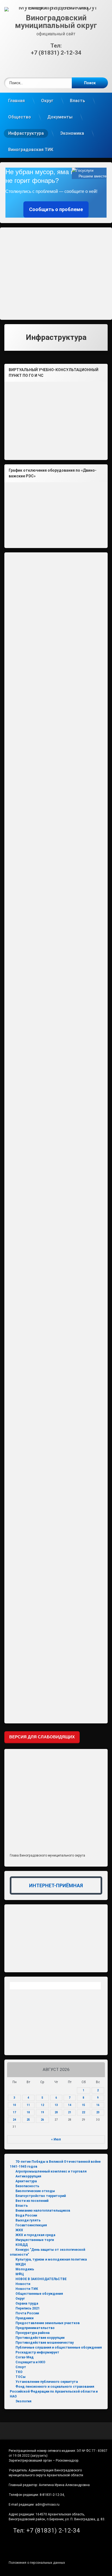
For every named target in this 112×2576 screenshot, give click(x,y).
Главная (16, 101)
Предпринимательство (35, 2328)
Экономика (72, 133)
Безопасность (27, 2186)
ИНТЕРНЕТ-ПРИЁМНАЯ (56, 1885)
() (39, 2456)
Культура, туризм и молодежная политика (51, 2259)
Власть (77, 101)
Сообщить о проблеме (56, 209)
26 (42, 2120)
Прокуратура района (32, 2333)
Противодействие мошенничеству (45, 2343)
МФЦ (20, 2274)
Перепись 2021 (28, 2308)
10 (14, 2105)
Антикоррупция (28, 2176)
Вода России (26, 2215)
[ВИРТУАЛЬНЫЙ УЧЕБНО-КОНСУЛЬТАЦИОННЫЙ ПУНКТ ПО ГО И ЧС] (56, 419)
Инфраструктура (26, 133)
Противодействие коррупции (40, 2338)
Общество (20, 117)
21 (70, 2112)
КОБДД (22, 2245)
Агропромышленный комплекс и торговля (51, 2171)
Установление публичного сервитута (47, 2382)
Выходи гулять (28, 2220)
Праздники (24, 2318)
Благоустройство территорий (41, 2196)
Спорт (21, 2367)
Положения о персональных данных (37, 2563)
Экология (23, 2401)
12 (42, 2105)
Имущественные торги (35, 2240)
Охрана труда (27, 2303)
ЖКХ (19, 2230)
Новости (23, 2284)
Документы (60, 117)
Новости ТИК (27, 2289)
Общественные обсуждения (39, 2294)
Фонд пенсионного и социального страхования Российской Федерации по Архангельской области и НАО (54, 2392)
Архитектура (26, 2181)
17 (14, 2112)
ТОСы (21, 2377)
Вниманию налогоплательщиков (43, 2211)
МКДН (21, 2264)
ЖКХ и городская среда (35, 2235)
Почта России (27, 2313)
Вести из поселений (32, 2201)
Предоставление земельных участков (48, 2323)
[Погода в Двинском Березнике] (55, 1987)
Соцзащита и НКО (30, 2362)
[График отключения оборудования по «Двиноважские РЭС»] (56, 513)
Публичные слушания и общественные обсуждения (59, 2347)
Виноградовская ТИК (31, 150)
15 (83, 2105)
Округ (47, 101)
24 (14, 2120)
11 (28, 2105)
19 (42, 2112)
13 (56, 2105)
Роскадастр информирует (37, 2352)
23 (98, 2112)
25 (28, 2120)
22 (83, 2112)
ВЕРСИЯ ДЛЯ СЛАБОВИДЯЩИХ (42, 1737)
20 (56, 2112)
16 (98, 2105)
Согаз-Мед (25, 2357)
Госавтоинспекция (31, 2225)
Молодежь (25, 2269)
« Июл (56, 2139)
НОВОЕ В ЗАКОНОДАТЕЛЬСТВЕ (41, 2279)
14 (70, 2105)
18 (28, 2112)
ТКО (19, 2372)
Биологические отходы (35, 2191)
